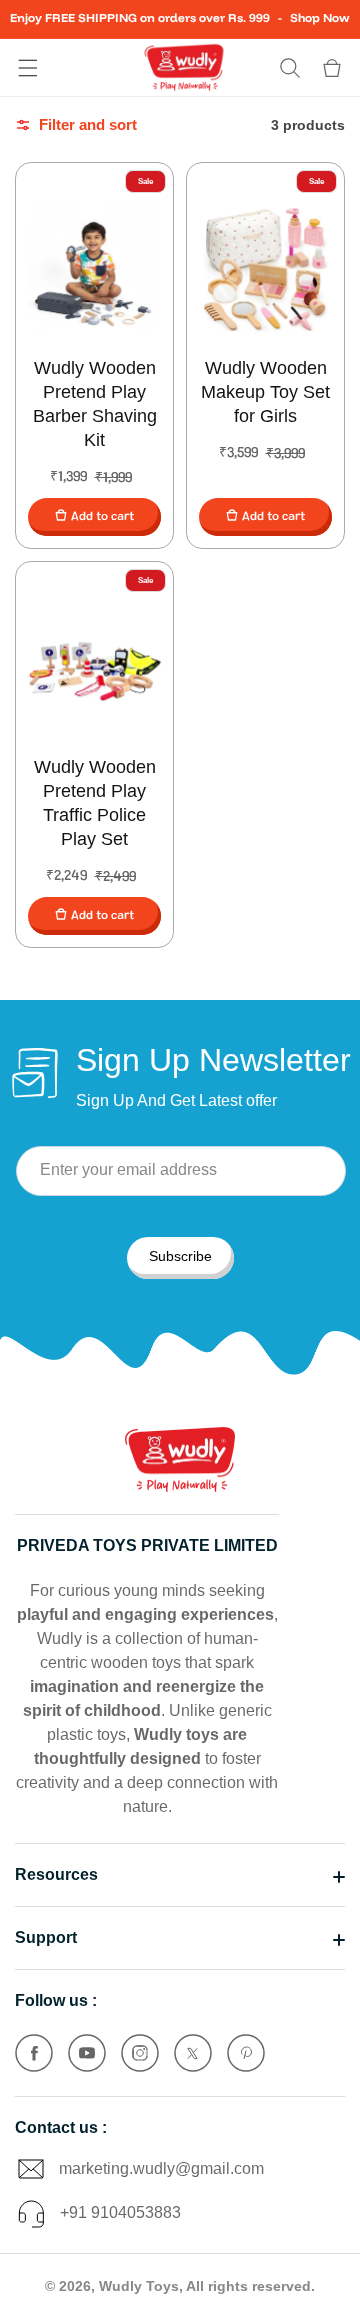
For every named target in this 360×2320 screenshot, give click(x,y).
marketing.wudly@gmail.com (161, 2168)
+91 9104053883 (120, 2212)
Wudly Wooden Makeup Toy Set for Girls (265, 392)
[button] (28, 68)
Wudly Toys (139, 2286)
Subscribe (180, 1256)
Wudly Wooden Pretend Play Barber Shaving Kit (95, 404)
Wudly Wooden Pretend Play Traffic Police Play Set (95, 803)
